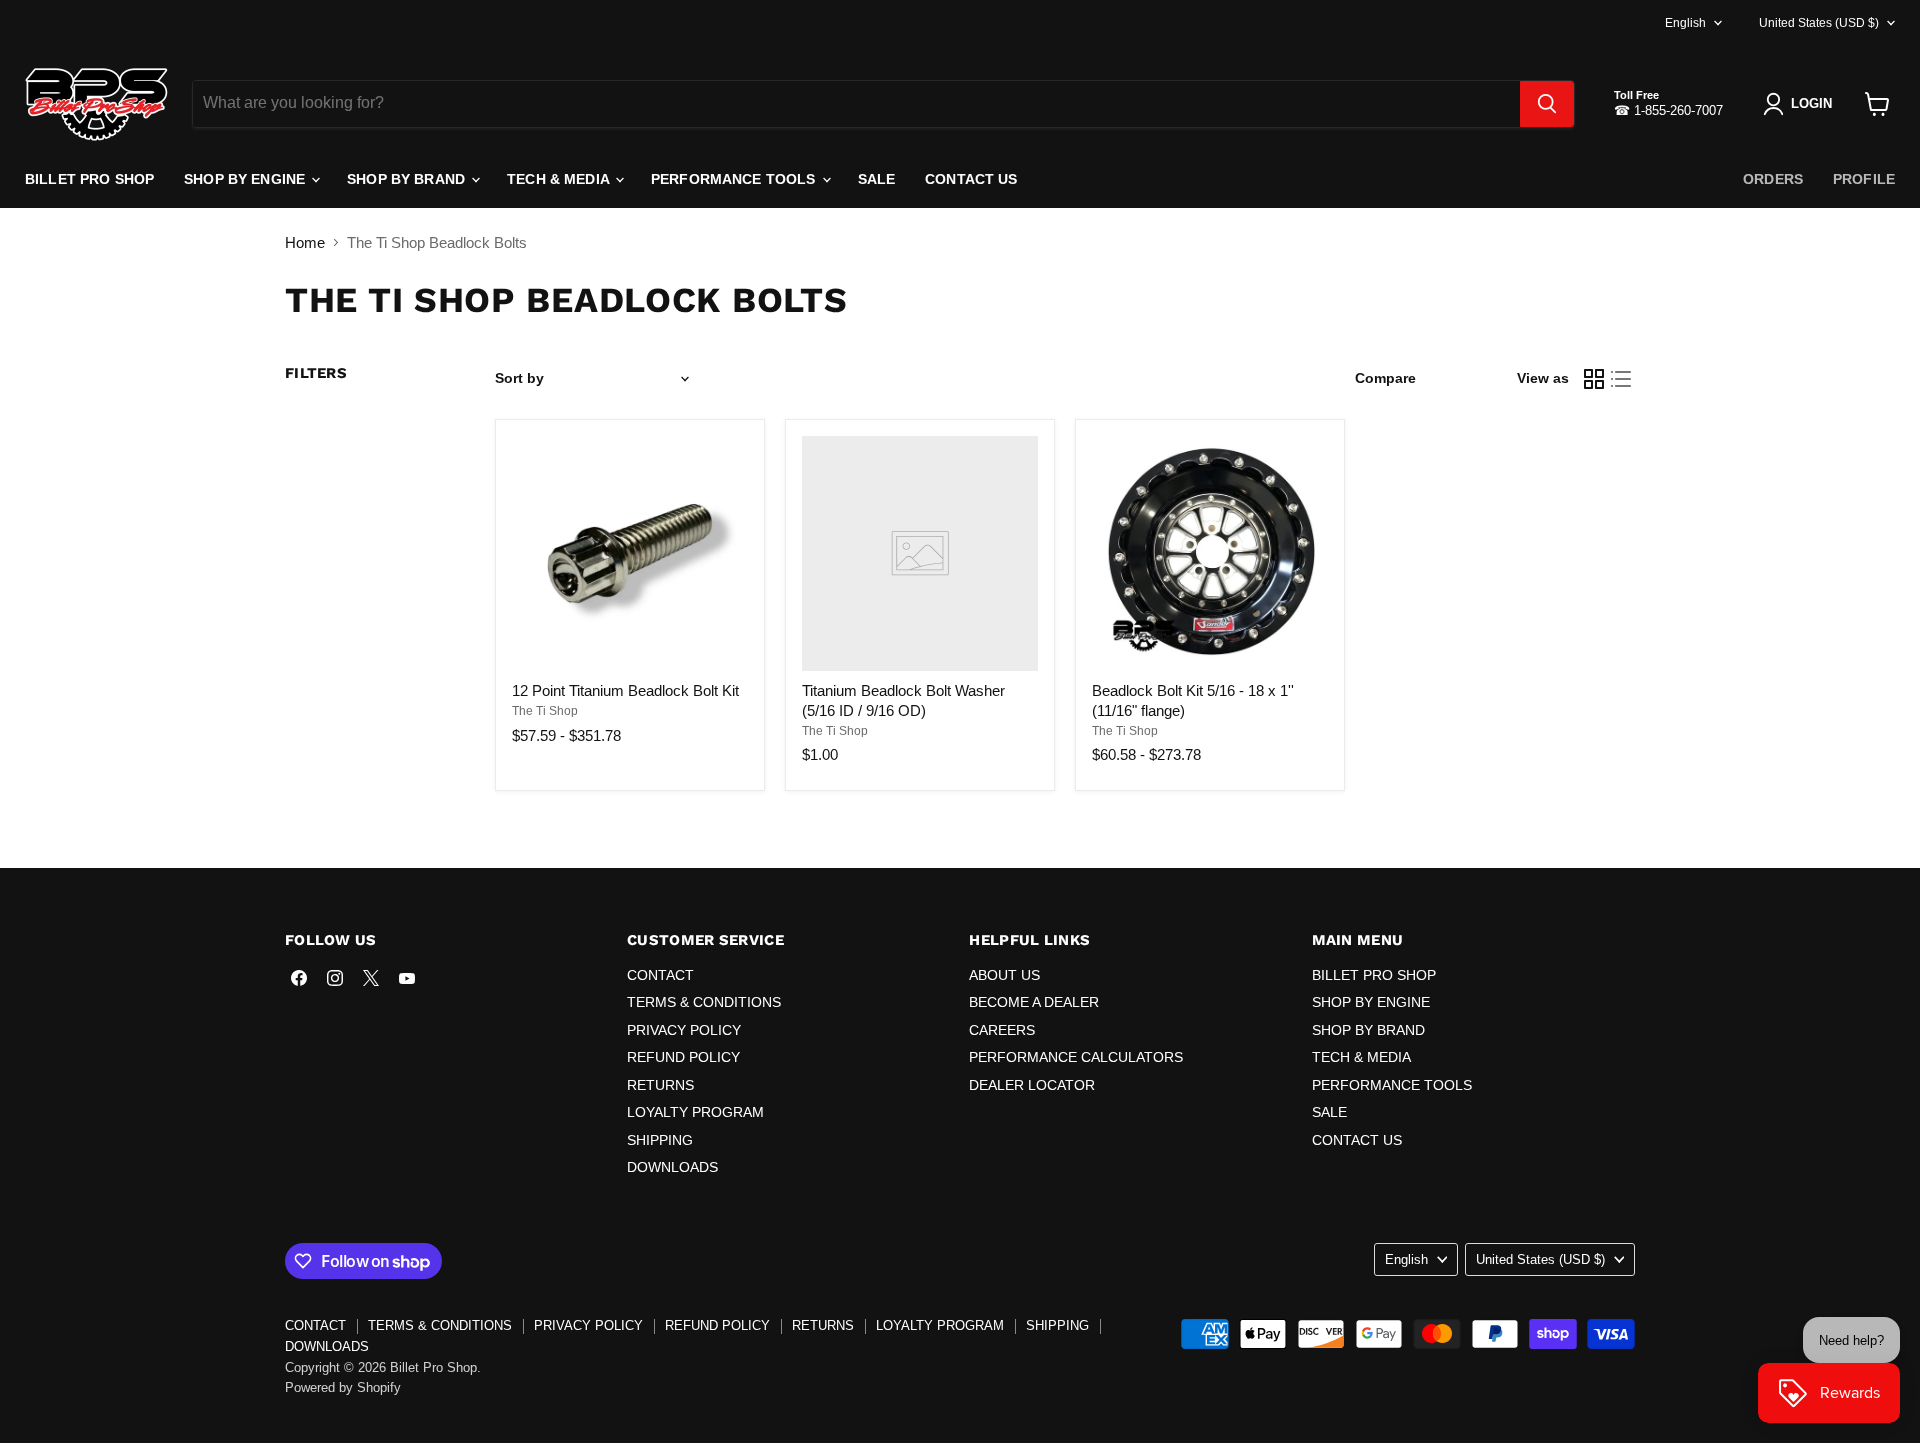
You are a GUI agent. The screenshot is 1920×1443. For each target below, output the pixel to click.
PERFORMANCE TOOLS (735, 179)
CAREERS (1002, 1030)
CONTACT (660, 975)
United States (1819, 23)
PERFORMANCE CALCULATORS (1076, 1057)
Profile (1864, 179)
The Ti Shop (545, 711)
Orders (1773, 179)
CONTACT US (971, 179)
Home (305, 242)
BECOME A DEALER (1034, 1002)
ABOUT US (1004, 975)
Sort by (519, 378)
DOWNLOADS (672, 1167)
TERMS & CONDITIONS (704, 1002)
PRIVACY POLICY (684, 1030)
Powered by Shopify (343, 1387)
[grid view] (1594, 379)
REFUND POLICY (683, 1057)
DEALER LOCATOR (1032, 1085)
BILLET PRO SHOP (89, 179)
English (1685, 23)
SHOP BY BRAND (408, 179)
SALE (877, 179)
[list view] (1622, 379)
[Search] (1547, 104)
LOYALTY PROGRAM (695, 1112)
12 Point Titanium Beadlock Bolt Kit (625, 690)
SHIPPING (660, 1140)
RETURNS (660, 1085)
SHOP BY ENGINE (246, 179)
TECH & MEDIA (560, 179)
